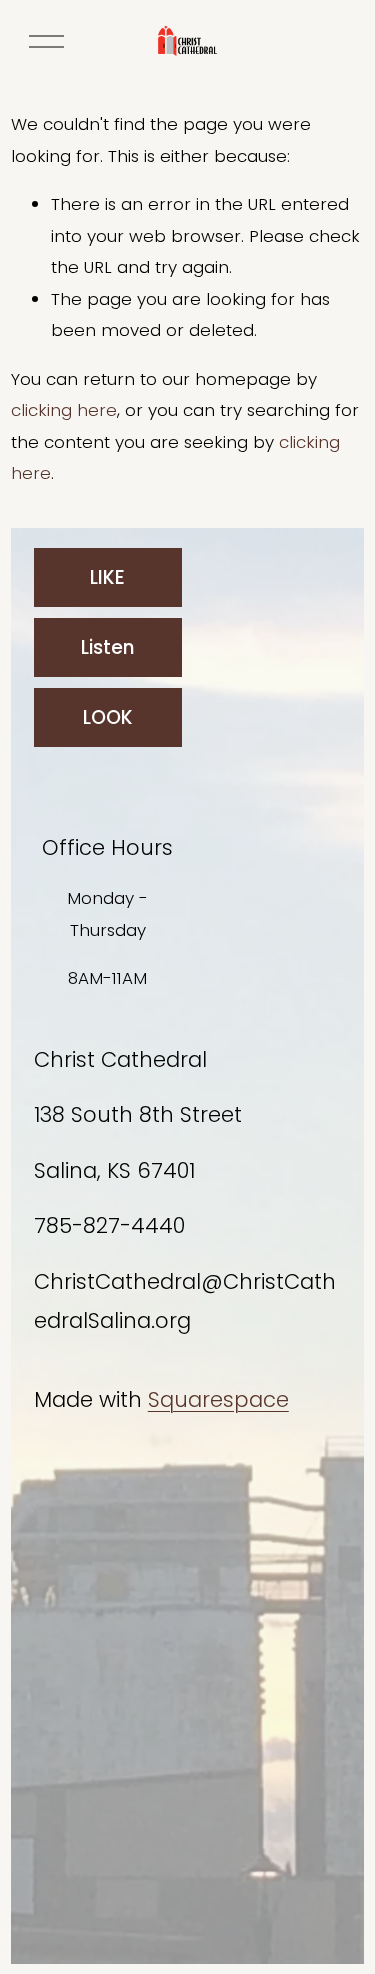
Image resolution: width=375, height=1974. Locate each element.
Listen (108, 647)
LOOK (108, 717)
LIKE (107, 577)
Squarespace (218, 1399)
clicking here (64, 410)
